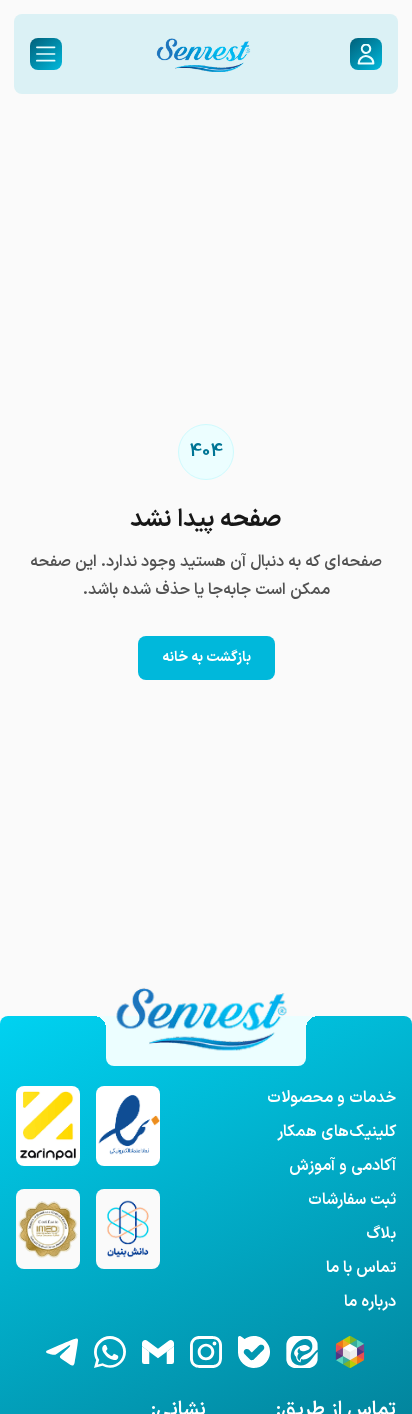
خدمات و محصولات (331, 1098)
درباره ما (370, 1302)
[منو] (46, 54)
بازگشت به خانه (206, 657)
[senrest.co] (206, 1352)
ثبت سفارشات (352, 1200)
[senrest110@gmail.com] (158, 1352)
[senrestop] (254, 1352)
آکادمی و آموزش (342, 1166)
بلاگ (381, 1234)
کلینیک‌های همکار (336, 1132)
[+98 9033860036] (110, 1352)
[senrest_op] (62, 1352)
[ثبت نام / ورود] (366, 54)
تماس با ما (361, 1268)
